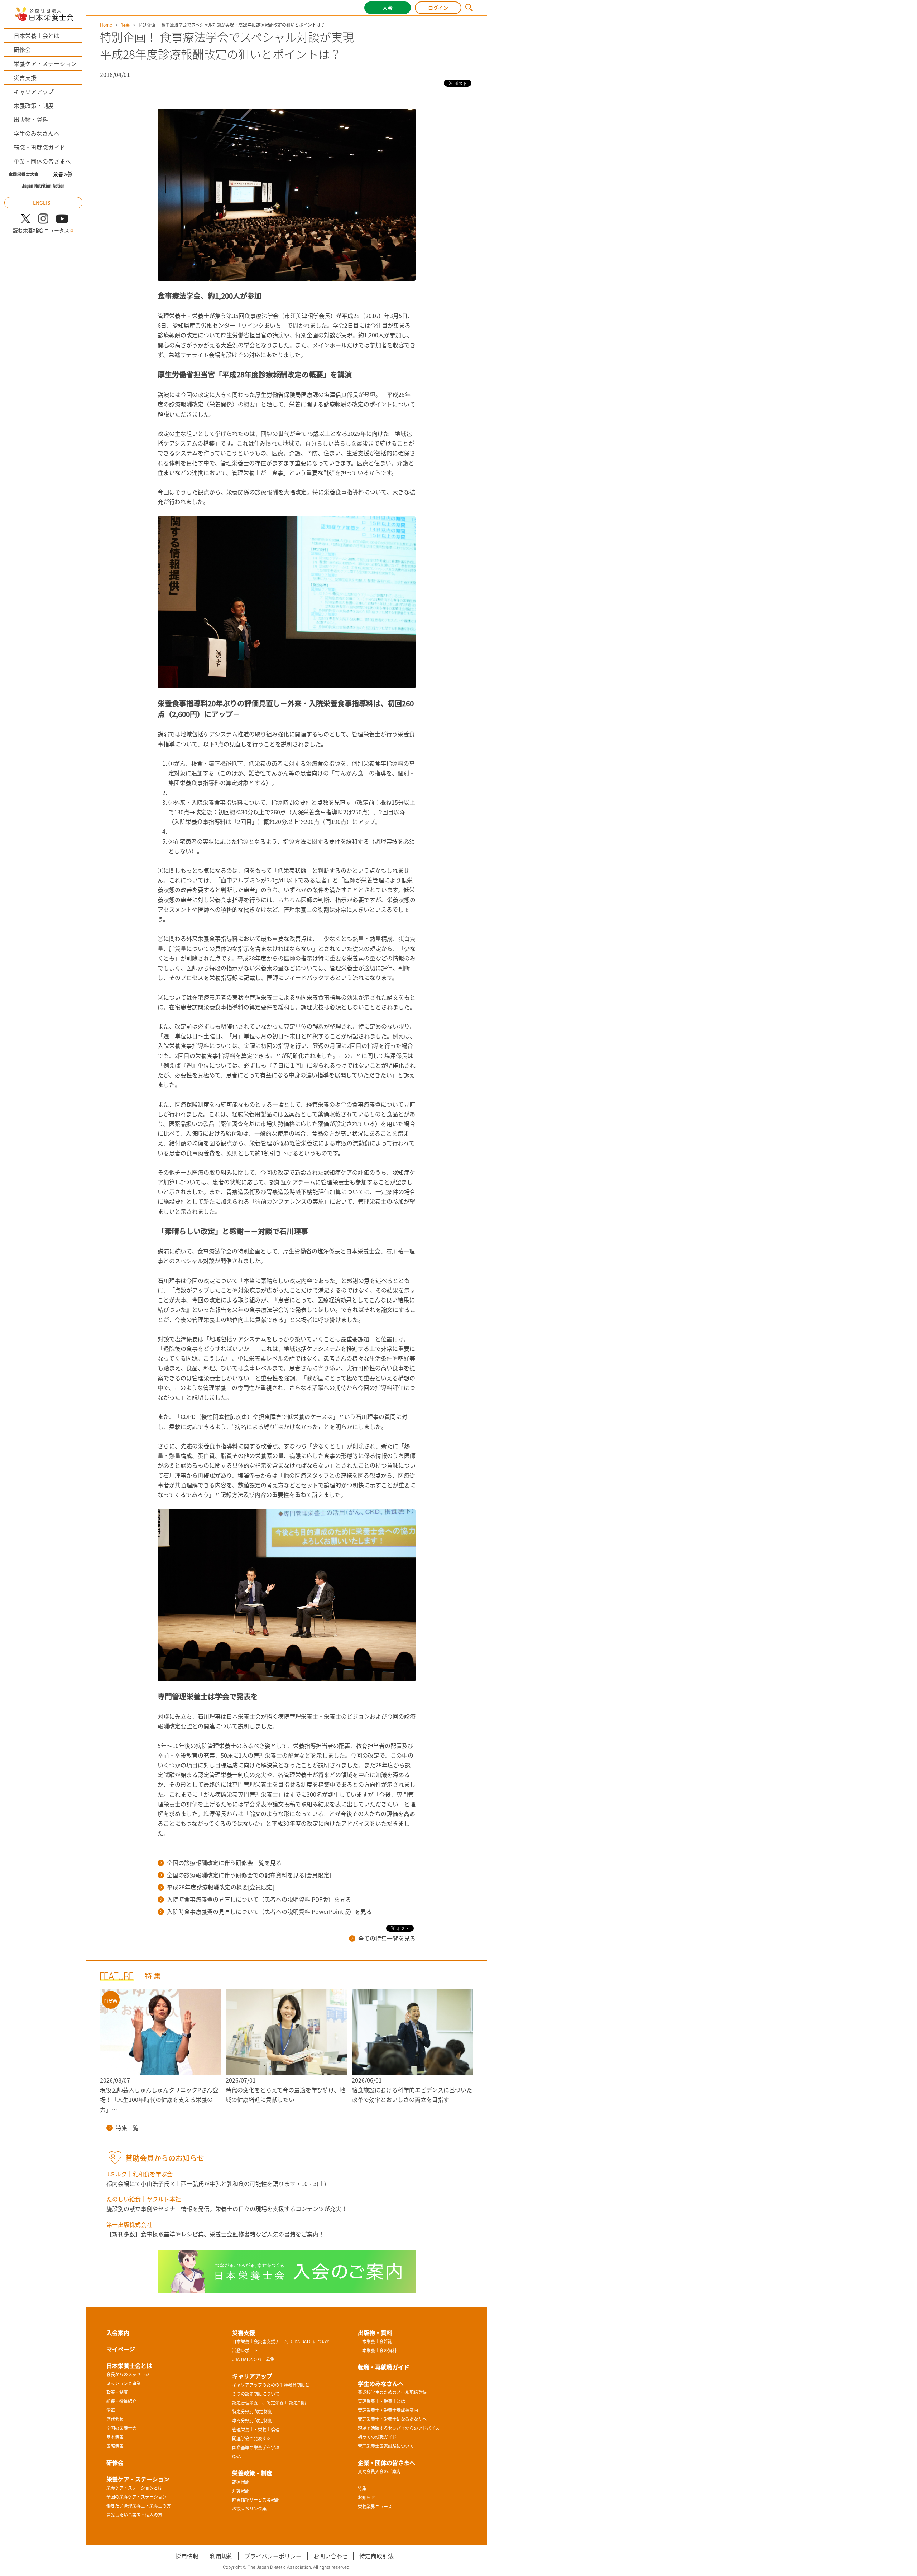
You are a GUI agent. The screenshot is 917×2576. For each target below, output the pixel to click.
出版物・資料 (31, 119)
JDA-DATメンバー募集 (253, 2359)
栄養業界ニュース (375, 2507)
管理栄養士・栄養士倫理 (256, 2430)
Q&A (236, 2456)
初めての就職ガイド (377, 2437)
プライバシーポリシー (273, 2556)
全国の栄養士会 (121, 2428)
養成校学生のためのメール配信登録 (392, 2392)
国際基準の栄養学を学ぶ (256, 2447)
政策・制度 (117, 2392)
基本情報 (115, 2437)
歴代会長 (115, 2419)
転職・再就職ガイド (39, 147)
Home (106, 25)
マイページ (121, 2349)
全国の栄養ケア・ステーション (136, 2497)
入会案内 (118, 2332)
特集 (125, 25)
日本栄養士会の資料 (377, 2350)
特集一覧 (127, 2128)
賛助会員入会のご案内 (379, 2471)
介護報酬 (241, 2491)
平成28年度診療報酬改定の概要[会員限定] (221, 1887)
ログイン (438, 8)
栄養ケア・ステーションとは (134, 2488)
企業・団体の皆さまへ (42, 161)
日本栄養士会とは (37, 35)
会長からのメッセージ (128, 2374)
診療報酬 (241, 2482)
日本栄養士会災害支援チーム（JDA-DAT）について (281, 2341)
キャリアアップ (34, 91)
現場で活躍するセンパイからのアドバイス (399, 2428)
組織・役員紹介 (121, 2401)
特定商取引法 (376, 2556)
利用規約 (221, 2556)
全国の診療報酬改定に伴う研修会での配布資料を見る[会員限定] (249, 1875)
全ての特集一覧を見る (387, 1938)
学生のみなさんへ (37, 133)
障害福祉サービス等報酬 (256, 2500)
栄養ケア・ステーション (45, 63)
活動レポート (245, 2350)
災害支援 (25, 77)
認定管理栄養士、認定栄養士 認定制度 (269, 2403)
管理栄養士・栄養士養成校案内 (388, 2410)
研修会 (22, 49)
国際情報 (115, 2446)
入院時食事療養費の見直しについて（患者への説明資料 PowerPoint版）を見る (269, 1911)
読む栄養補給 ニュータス (41, 230)
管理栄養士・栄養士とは (381, 2401)
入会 (388, 8)
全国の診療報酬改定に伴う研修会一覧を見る (224, 1863)
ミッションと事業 (124, 2383)
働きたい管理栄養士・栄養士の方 (139, 2506)
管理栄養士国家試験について (386, 2446)
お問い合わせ (331, 2556)
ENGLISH (43, 203)
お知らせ (366, 2498)
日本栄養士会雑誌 (375, 2341)
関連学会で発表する (251, 2438)
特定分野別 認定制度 (252, 2412)
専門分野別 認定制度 (252, 2421)
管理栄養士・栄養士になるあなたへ (392, 2419)
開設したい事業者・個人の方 (134, 2515)
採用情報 (187, 2556)
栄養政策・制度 (34, 105)
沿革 (111, 2410)
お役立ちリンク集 (249, 2509)
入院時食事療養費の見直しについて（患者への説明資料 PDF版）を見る (259, 1899)
